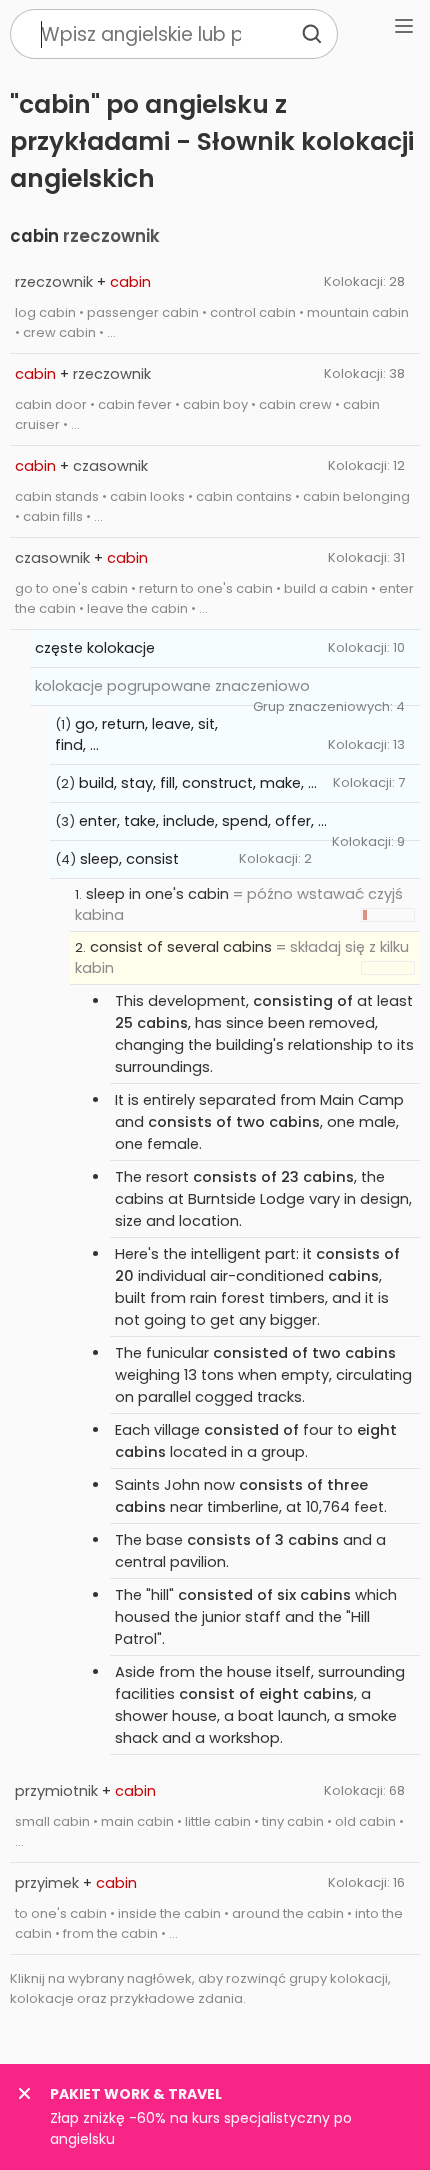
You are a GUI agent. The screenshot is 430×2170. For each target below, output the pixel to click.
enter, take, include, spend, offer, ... (203, 821)
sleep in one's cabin (157, 894)
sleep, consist (129, 859)
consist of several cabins (181, 947)
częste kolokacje (95, 648)
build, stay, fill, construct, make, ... (198, 783)
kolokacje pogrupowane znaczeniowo (172, 686)
